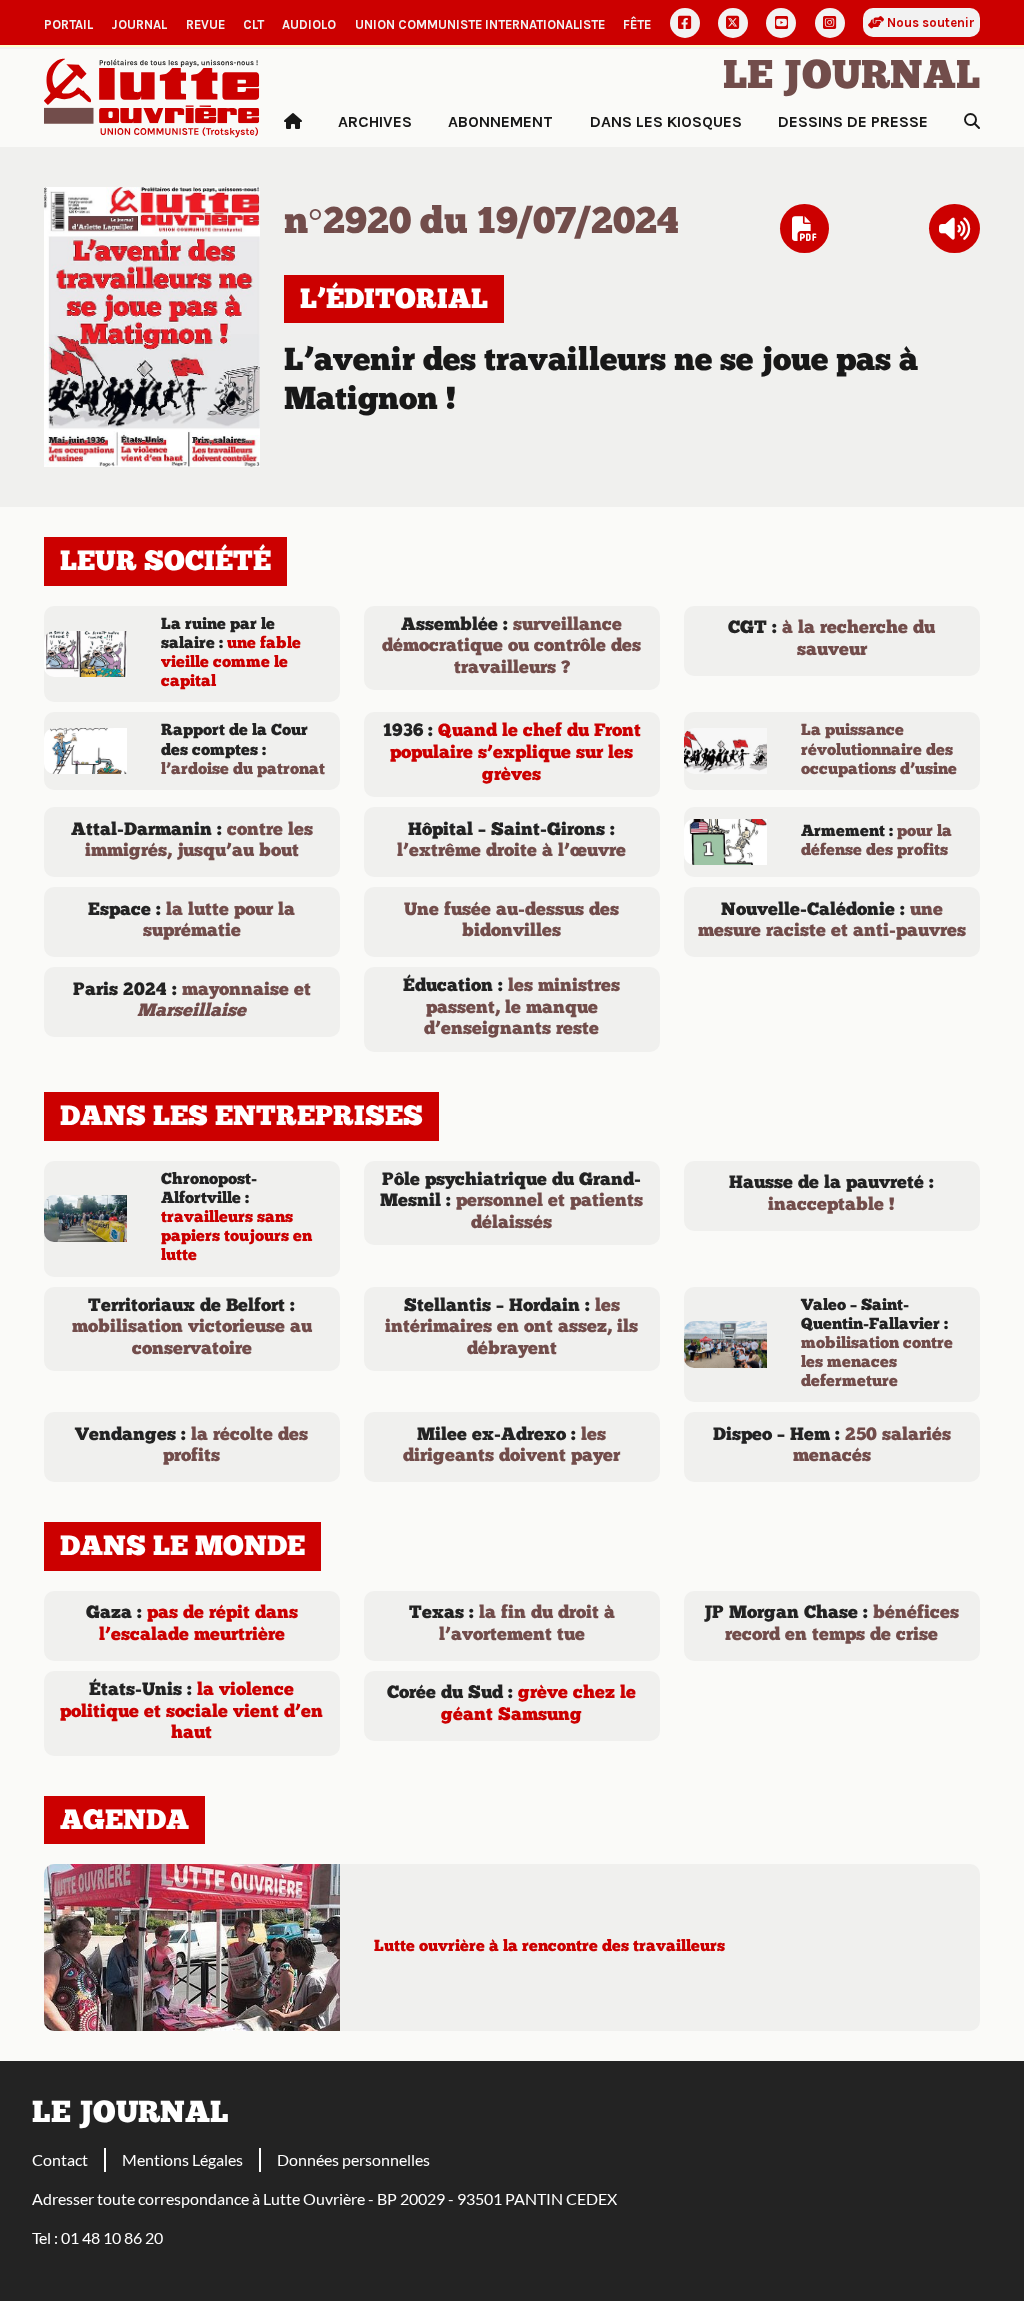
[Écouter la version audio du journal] (954, 229)
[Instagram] (830, 23)
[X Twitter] (733, 23)
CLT (253, 24)
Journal (139, 24)
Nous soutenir (929, 22)
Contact (60, 2159)
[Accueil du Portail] (152, 95)
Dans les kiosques (666, 121)
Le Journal (851, 78)
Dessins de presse (853, 121)
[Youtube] (781, 23)
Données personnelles (353, 2159)
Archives (375, 121)
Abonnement (500, 121)
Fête (637, 24)
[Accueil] (293, 122)
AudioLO (309, 24)
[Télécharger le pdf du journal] (152, 324)
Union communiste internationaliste (480, 24)
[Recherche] (972, 122)
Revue (205, 24)
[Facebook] (685, 23)
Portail (68, 24)
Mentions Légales (182, 2159)
